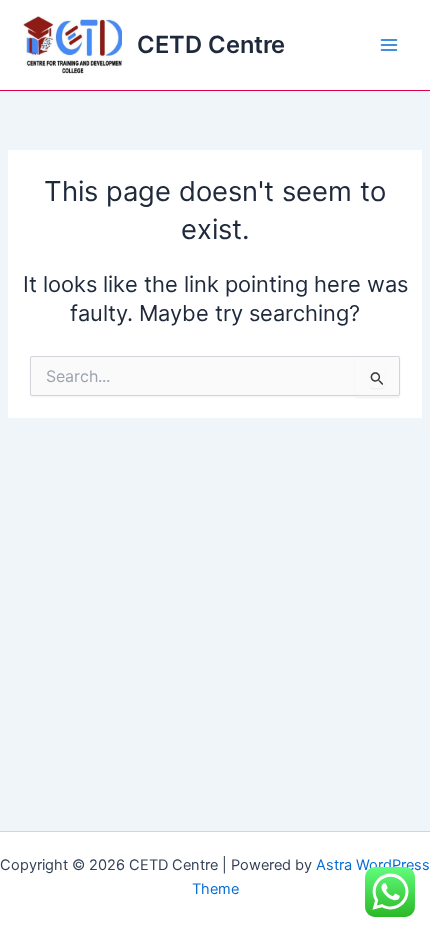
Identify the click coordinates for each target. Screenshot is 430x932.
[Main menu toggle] (389, 45)
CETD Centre (211, 44)
